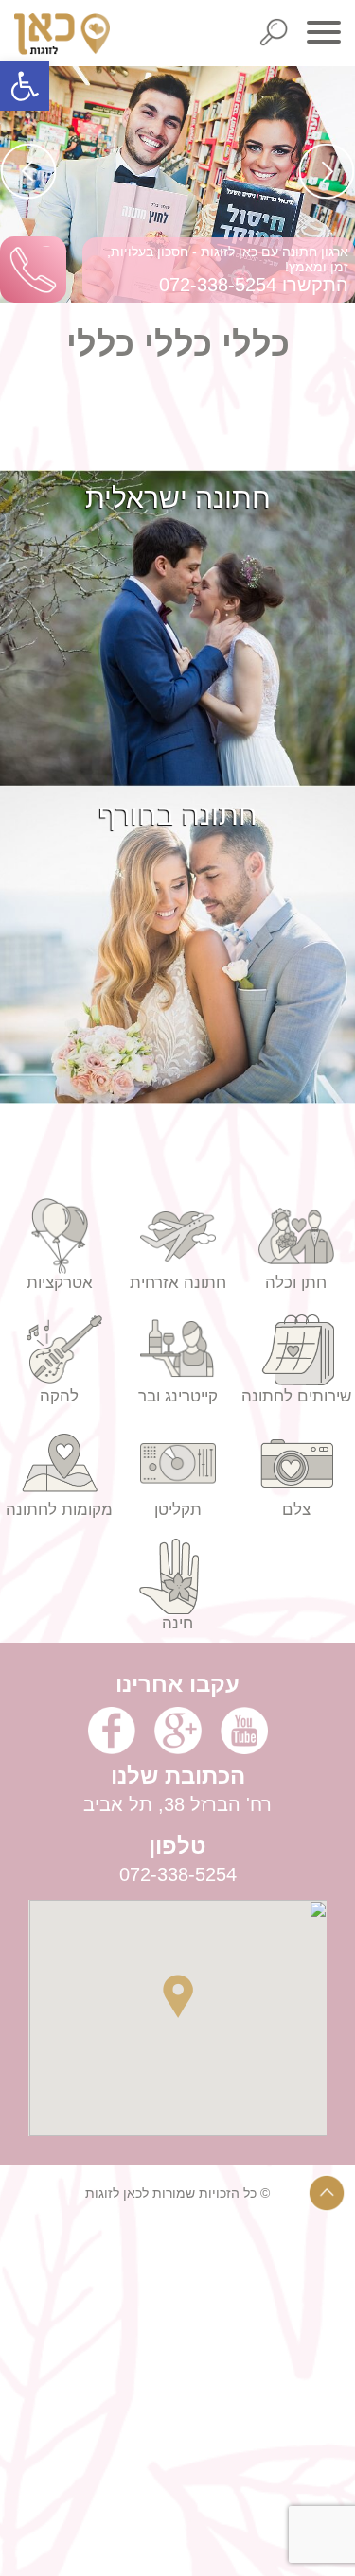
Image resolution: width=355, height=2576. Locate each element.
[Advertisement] (177, 2399)
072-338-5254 (218, 285)
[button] (25, 86)
